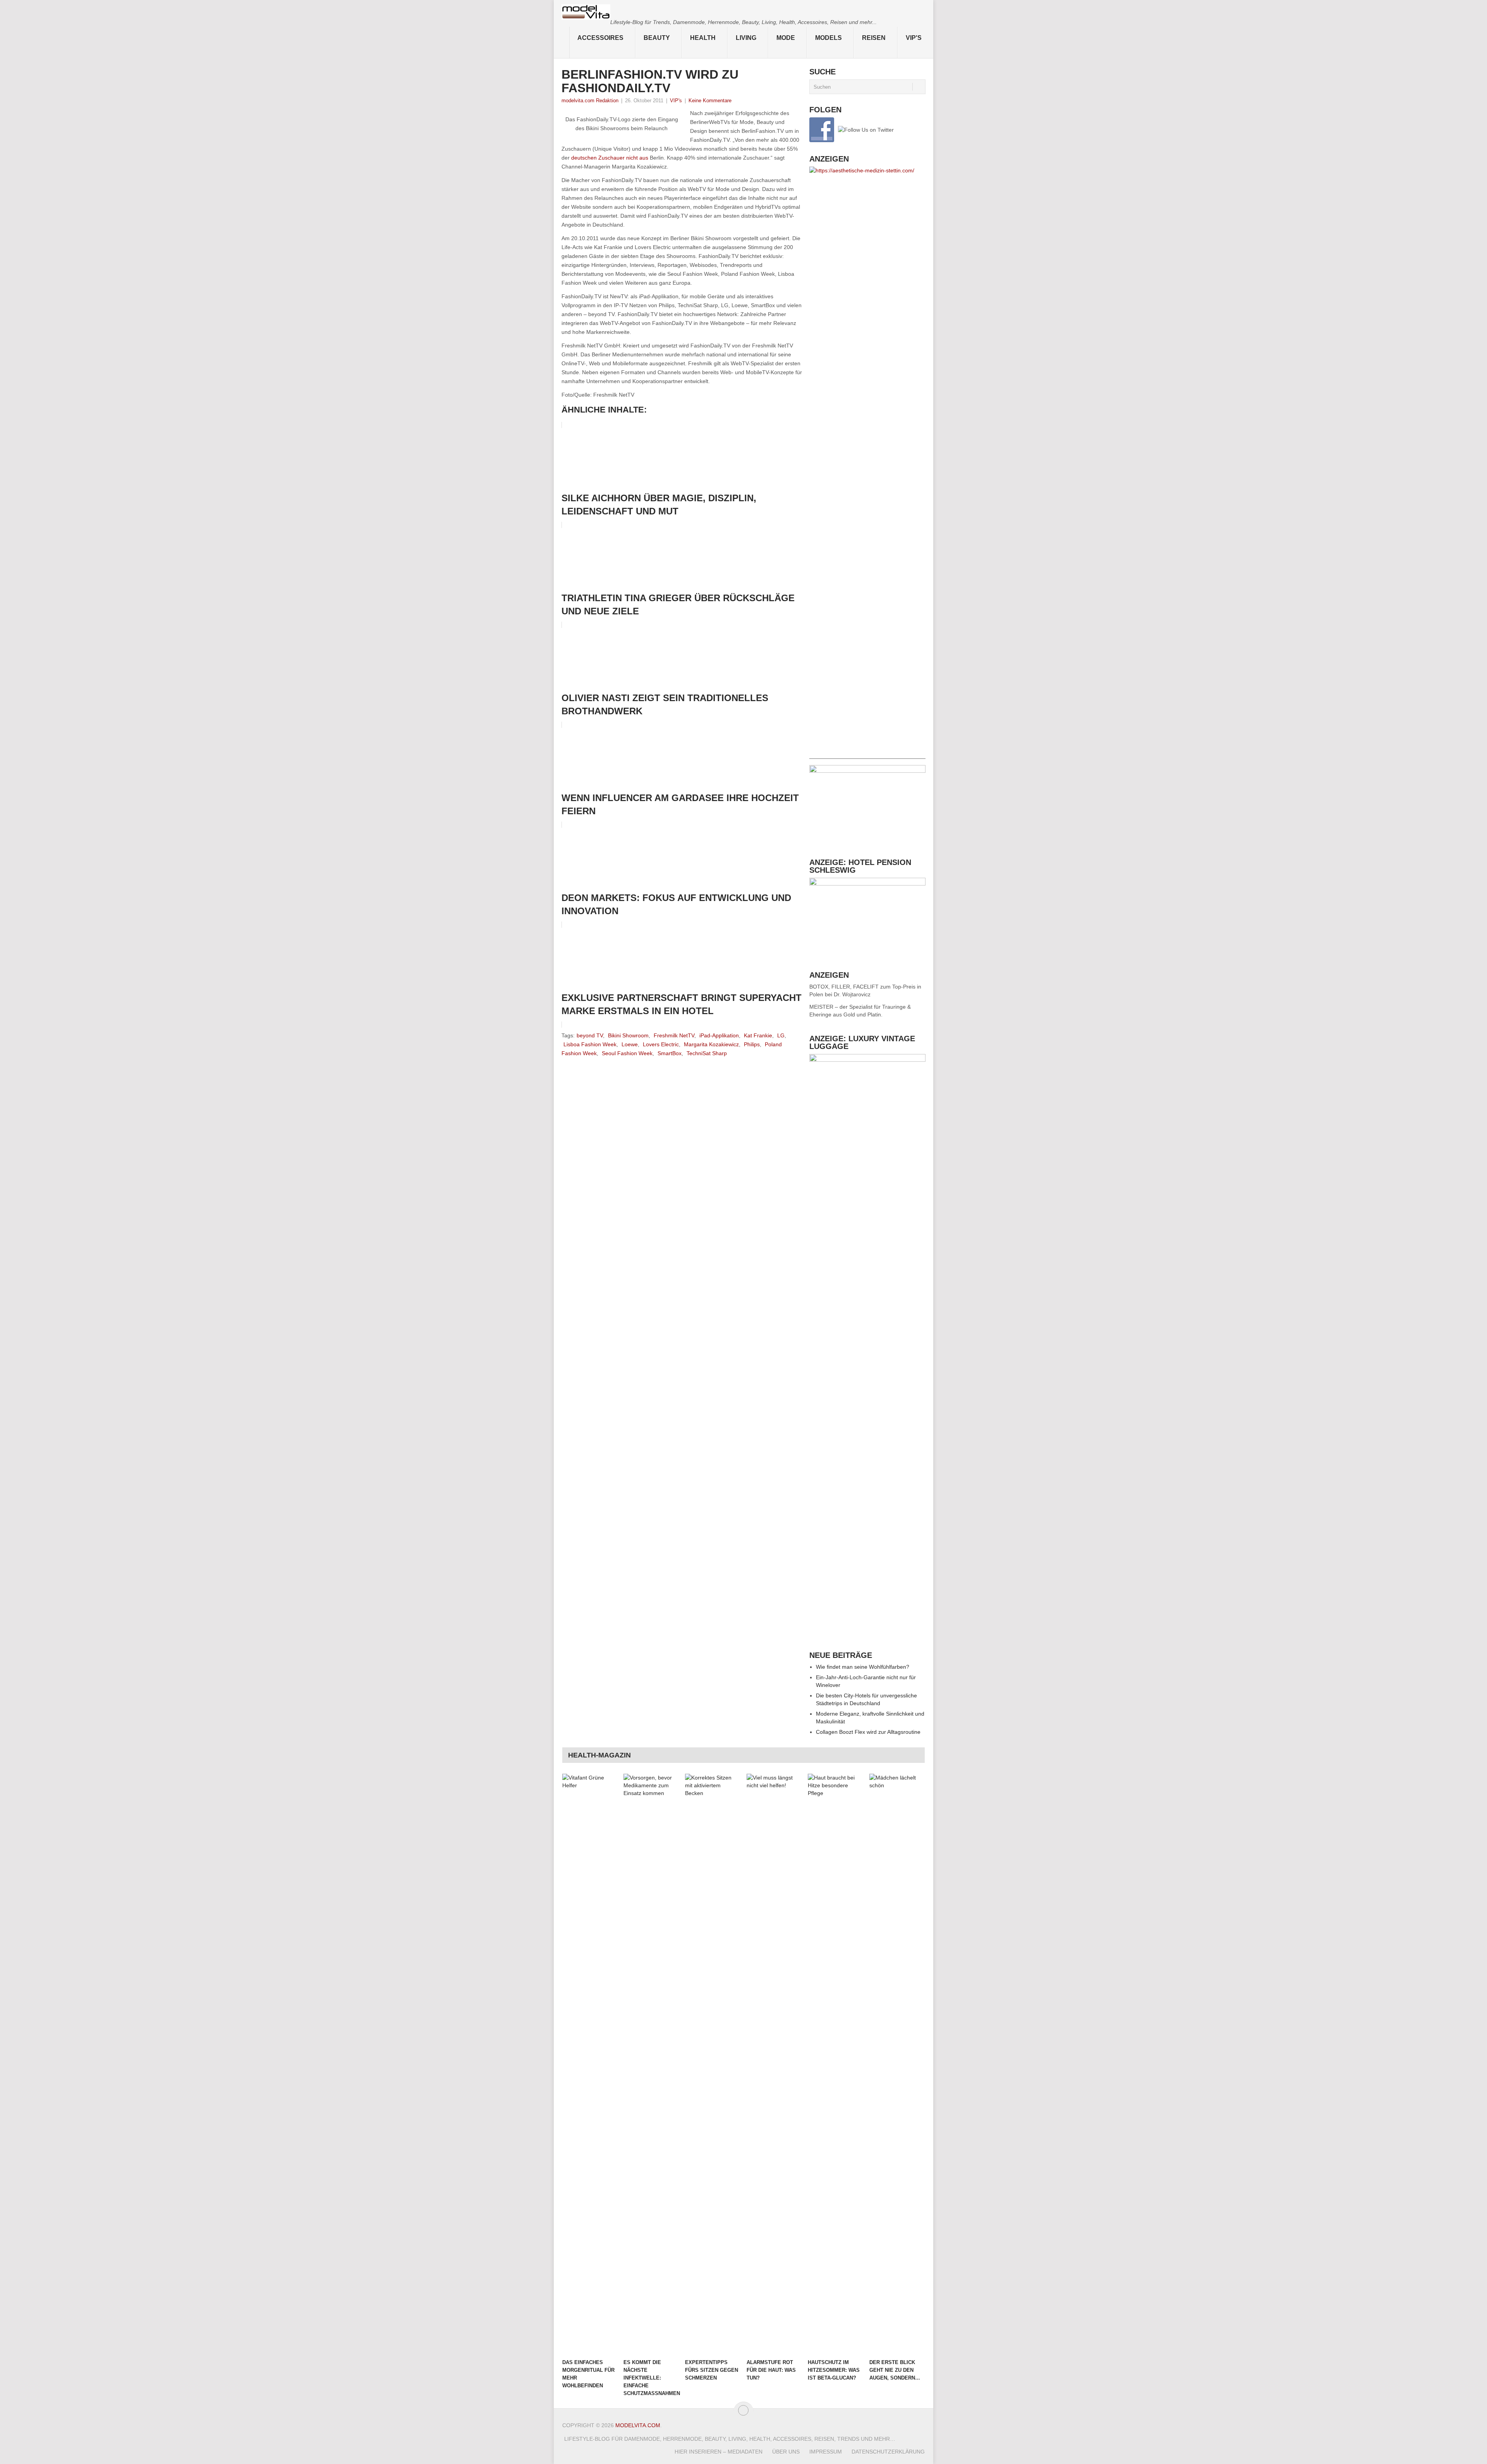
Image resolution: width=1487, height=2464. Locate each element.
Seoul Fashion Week (627, 1053)
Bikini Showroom (628, 1035)
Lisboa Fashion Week (590, 1044)
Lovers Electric (661, 1044)
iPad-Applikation (719, 1035)
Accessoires (600, 38)
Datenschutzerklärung (888, 2452)
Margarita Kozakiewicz (711, 1044)
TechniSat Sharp (707, 1053)
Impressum (826, 2452)
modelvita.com (638, 2425)
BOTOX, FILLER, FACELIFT (844, 987)
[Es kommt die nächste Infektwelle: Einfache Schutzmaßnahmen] (651, 2064)
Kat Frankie (758, 1035)
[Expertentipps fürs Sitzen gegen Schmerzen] (712, 2064)
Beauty (657, 38)
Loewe (630, 1044)
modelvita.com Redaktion (590, 101)
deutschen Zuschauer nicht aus (610, 158)
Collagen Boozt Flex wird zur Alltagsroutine (868, 1732)
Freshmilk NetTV (674, 1035)
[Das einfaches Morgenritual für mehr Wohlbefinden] (589, 2064)
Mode (786, 38)
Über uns (786, 2452)
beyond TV (590, 1035)
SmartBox (670, 1053)
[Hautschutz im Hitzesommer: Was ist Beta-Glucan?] (835, 2064)
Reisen (874, 38)
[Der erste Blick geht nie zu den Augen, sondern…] (896, 2064)
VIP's (914, 38)
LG (781, 1035)
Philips (752, 1044)
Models (828, 38)
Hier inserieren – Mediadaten (719, 2452)
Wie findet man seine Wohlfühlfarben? (863, 1667)
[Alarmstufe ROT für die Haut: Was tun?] (774, 2064)
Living (746, 38)
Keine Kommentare (710, 101)
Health (703, 38)
